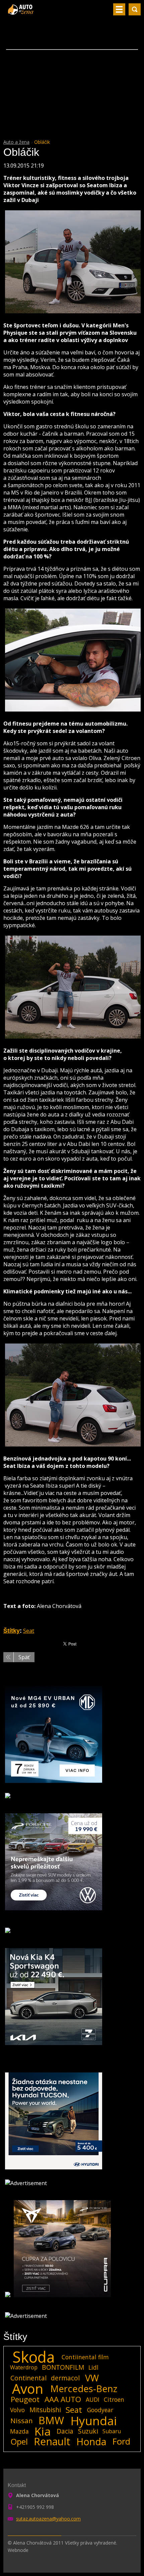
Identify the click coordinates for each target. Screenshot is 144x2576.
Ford (121, 2442)
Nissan (22, 2421)
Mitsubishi (45, 2410)
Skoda (34, 2357)
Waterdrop (24, 2367)
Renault (52, 2442)
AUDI (93, 2399)
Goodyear (100, 2410)
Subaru (112, 2431)
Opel (19, 2442)
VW (92, 2378)
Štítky (12, 1631)
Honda (91, 2442)
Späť (24, 1657)
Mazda (19, 2431)
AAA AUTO (63, 2399)
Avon (28, 2389)
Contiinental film (85, 2357)
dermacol (65, 2378)
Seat (29, 1631)
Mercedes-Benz (84, 2389)
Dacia (65, 2431)
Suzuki (88, 2431)
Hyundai (94, 2421)
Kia (43, 2431)
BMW (51, 2421)
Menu (119, 9)
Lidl (93, 2367)
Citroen (114, 2399)
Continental (28, 2378)
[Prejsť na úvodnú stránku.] (21, 12)
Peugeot (25, 2399)
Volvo (17, 2410)
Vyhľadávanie (135, 9)
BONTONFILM (63, 2367)
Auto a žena (16, 142)
